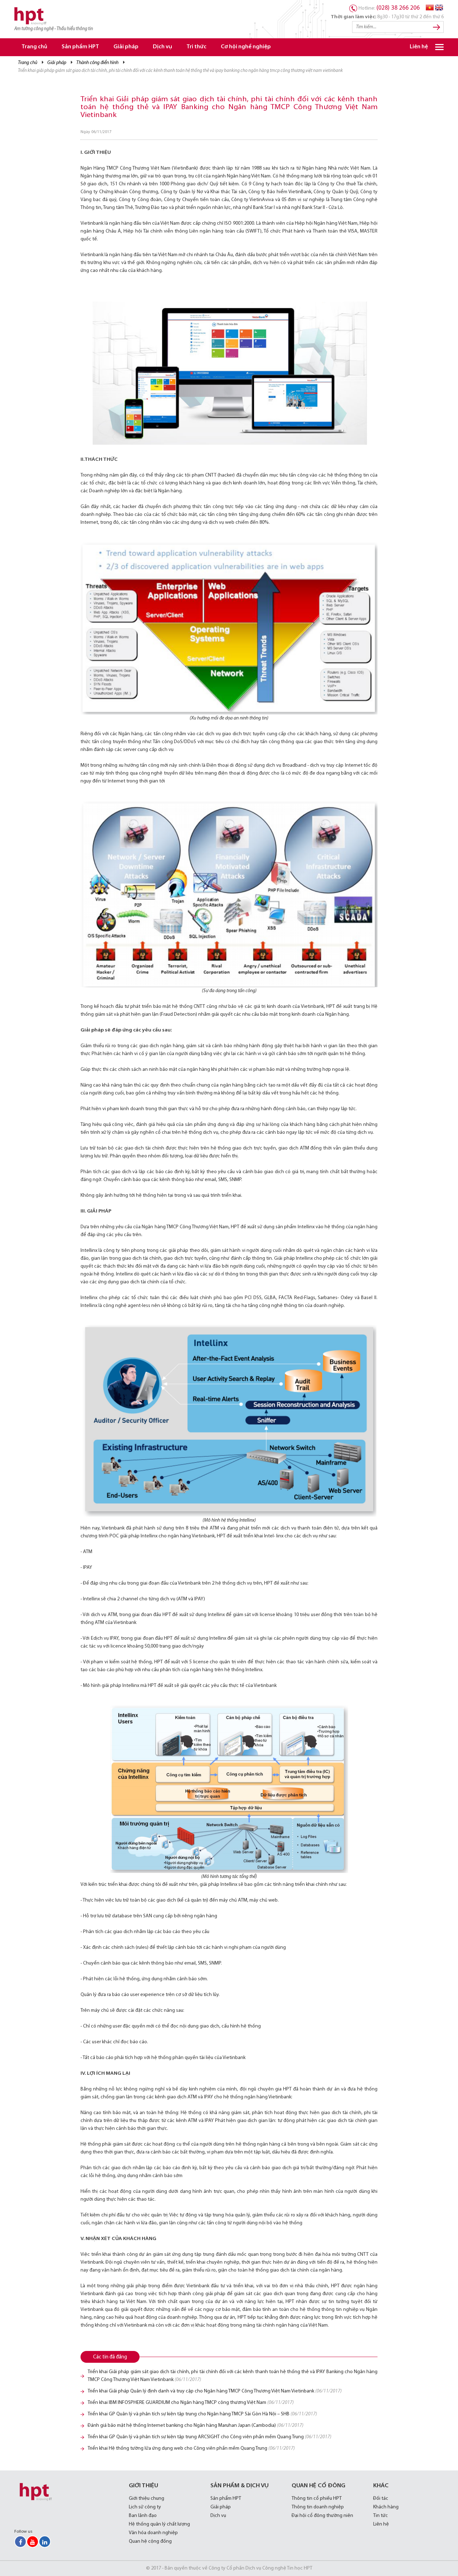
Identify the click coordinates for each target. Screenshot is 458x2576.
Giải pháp (126, 47)
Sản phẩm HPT (80, 47)
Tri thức (196, 47)
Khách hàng (386, 2507)
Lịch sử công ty (145, 2507)
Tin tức (381, 2516)
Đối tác (381, 2499)
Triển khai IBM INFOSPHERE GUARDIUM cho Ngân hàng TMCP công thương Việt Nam (191, 2403)
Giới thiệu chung (147, 2499)
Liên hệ (419, 47)
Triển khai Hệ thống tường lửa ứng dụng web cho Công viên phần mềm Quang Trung (191, 2448)
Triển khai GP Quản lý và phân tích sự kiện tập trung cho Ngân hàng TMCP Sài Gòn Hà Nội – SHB (202, 2414)
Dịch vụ (162, 47)
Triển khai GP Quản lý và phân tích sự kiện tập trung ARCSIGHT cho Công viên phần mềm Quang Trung (209, 2437)
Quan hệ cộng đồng (150, 2541)
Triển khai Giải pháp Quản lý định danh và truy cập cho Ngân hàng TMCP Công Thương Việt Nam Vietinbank (215, 2391)
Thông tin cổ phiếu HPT (317, 2499)
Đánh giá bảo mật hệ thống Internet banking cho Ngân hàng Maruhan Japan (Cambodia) (196, 2426)
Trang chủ (34, 47)
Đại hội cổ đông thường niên (322, 2516)
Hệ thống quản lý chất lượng (159, 2524)
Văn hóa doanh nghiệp (153, 2533)
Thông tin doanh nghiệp (318, 2507)
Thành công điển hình (97, 63)
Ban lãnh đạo (143, 2516)
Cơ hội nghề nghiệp (246, 47)
